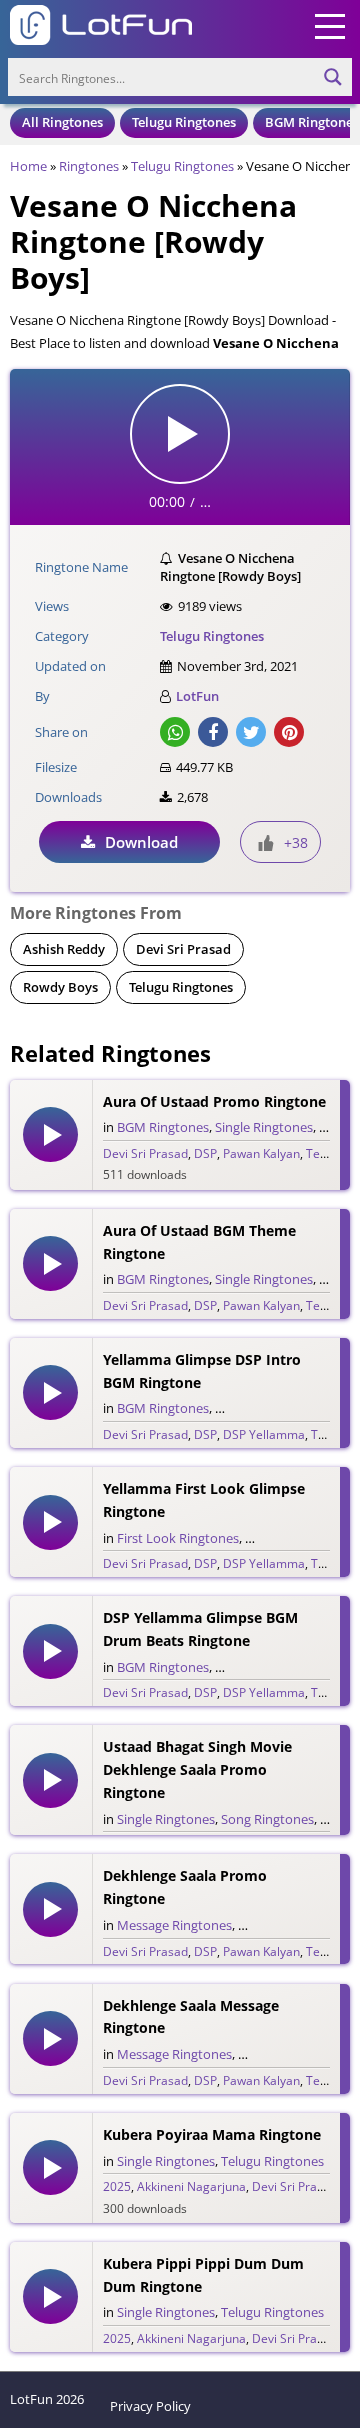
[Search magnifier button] (333, 77)
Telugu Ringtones (184, 122)
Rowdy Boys (60, 987)
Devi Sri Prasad (183, 949)
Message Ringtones (174, 1925)
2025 (117, 2186)
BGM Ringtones (312, 122)
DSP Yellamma (264, 1434)
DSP (205, 1153)
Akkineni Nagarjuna (191, 2186)
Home (28, 166)
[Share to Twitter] (251, 732)
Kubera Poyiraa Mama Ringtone (212, 2134)
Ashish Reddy (64, 949)
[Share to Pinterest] (289, 732)
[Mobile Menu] (330, 25)
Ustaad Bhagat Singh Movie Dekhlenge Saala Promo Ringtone (197, 1769)
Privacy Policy (150, 2406)
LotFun (197, 696)
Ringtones (89, 166)
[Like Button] (266, 843)
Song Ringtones (267, 1819)
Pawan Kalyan (261, 1153)
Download (141, 842)
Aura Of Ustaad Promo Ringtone (214, 1101)
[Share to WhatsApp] (175, 732)
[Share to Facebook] (213, 732)
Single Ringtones (264, 1127)
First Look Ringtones (178, 1538)
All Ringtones (62, 122)
